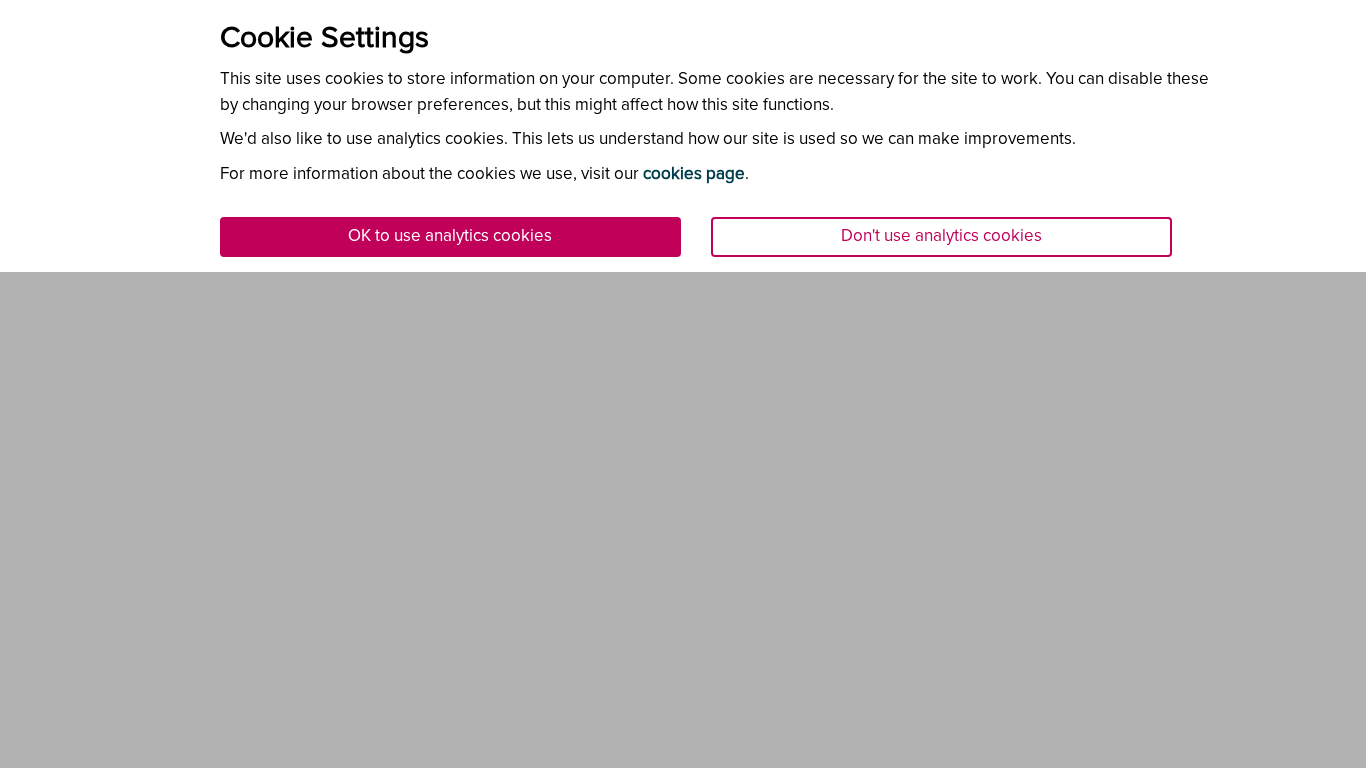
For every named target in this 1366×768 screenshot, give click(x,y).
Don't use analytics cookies (941, 236)
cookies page (694, 174)
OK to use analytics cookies (450, 236)
